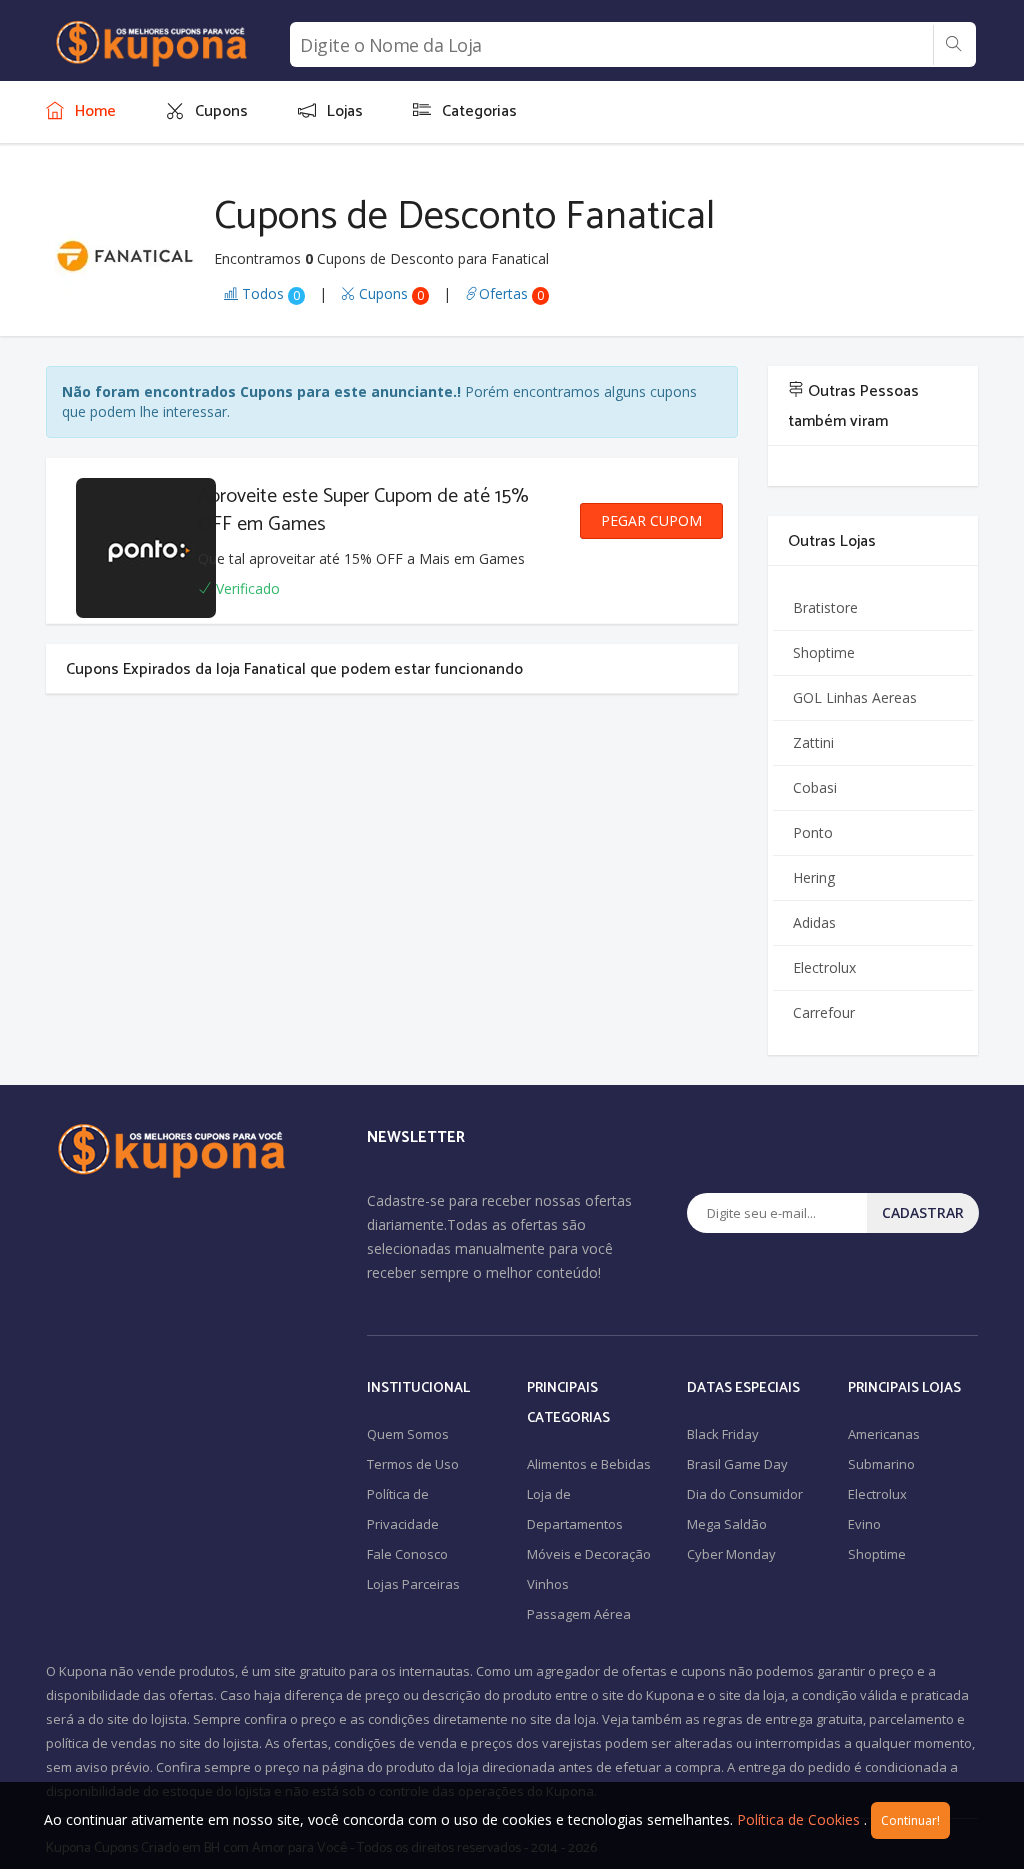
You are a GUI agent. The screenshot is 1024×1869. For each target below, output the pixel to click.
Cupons (389, 293)
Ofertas (511, 293)
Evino (864, 1524)
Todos (269, 293)
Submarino (881, 1464)
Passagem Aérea (579, 1614)
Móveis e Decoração (589, 1554)
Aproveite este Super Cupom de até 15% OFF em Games (363, 510)
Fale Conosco (407, 1554)
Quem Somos (408, 1434)
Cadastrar (923, 1212)
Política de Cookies (798, 1819)
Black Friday (723, 1434)
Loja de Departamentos (575, 1509)
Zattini (813, 742)
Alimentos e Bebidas (589, 1464)
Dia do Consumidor (745, 1494)
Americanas (884, 1434)
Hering (814, 877)
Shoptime (824, 652)
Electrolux (824, 967)
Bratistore (825, 607)
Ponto (813, 832)
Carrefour (824, 1012)
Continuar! (910, 1820)
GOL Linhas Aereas (855, 697)
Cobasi (815, 787)
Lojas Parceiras (413, 1584)
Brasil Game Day (737, 1464)
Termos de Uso (413, 1464)
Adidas (814, 922)
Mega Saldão (727, 1524)
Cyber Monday (731, 1554)
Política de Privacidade (403, 1509)
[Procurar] (953, 45)
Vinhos (548, 1584)
